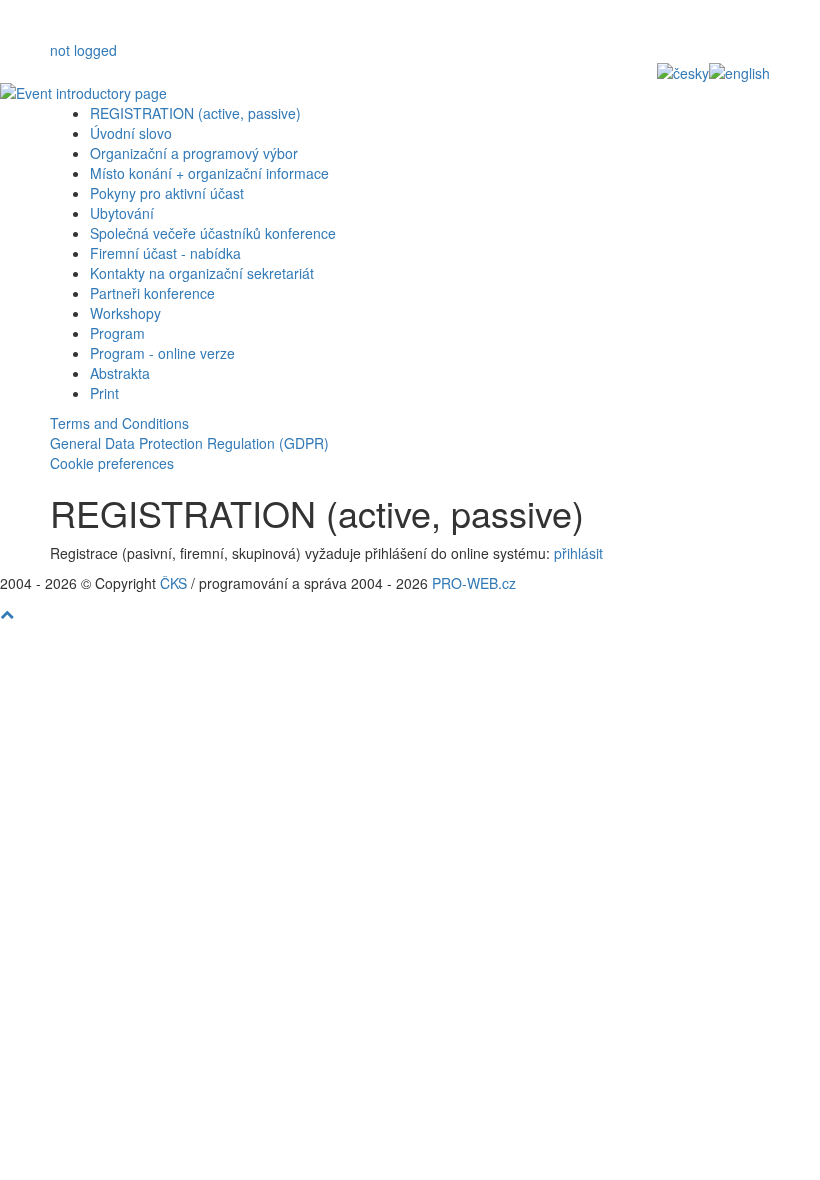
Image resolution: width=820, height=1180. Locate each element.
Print (104, 393)
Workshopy (125, 313)
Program (117, 333)
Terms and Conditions (119, 423)
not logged (83, 50)
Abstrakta (120, 373)
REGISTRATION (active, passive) (195, 113)
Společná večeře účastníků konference (213, 233)
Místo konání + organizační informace (209, 173)
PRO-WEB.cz (474, 583)
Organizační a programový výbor (194, 153)
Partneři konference (152, 293)
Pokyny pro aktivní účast (167, 193)
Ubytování (122, 213)
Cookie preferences (112, 463)
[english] (739, 71)
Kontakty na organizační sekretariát (202, 273)
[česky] (683, 71)
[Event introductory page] (410, 93)
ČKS (173, 583)
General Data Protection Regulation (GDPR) (189, 443)
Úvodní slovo (131, 133)
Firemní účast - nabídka (165, 253)
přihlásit (578, 553)
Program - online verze (162, 353)
